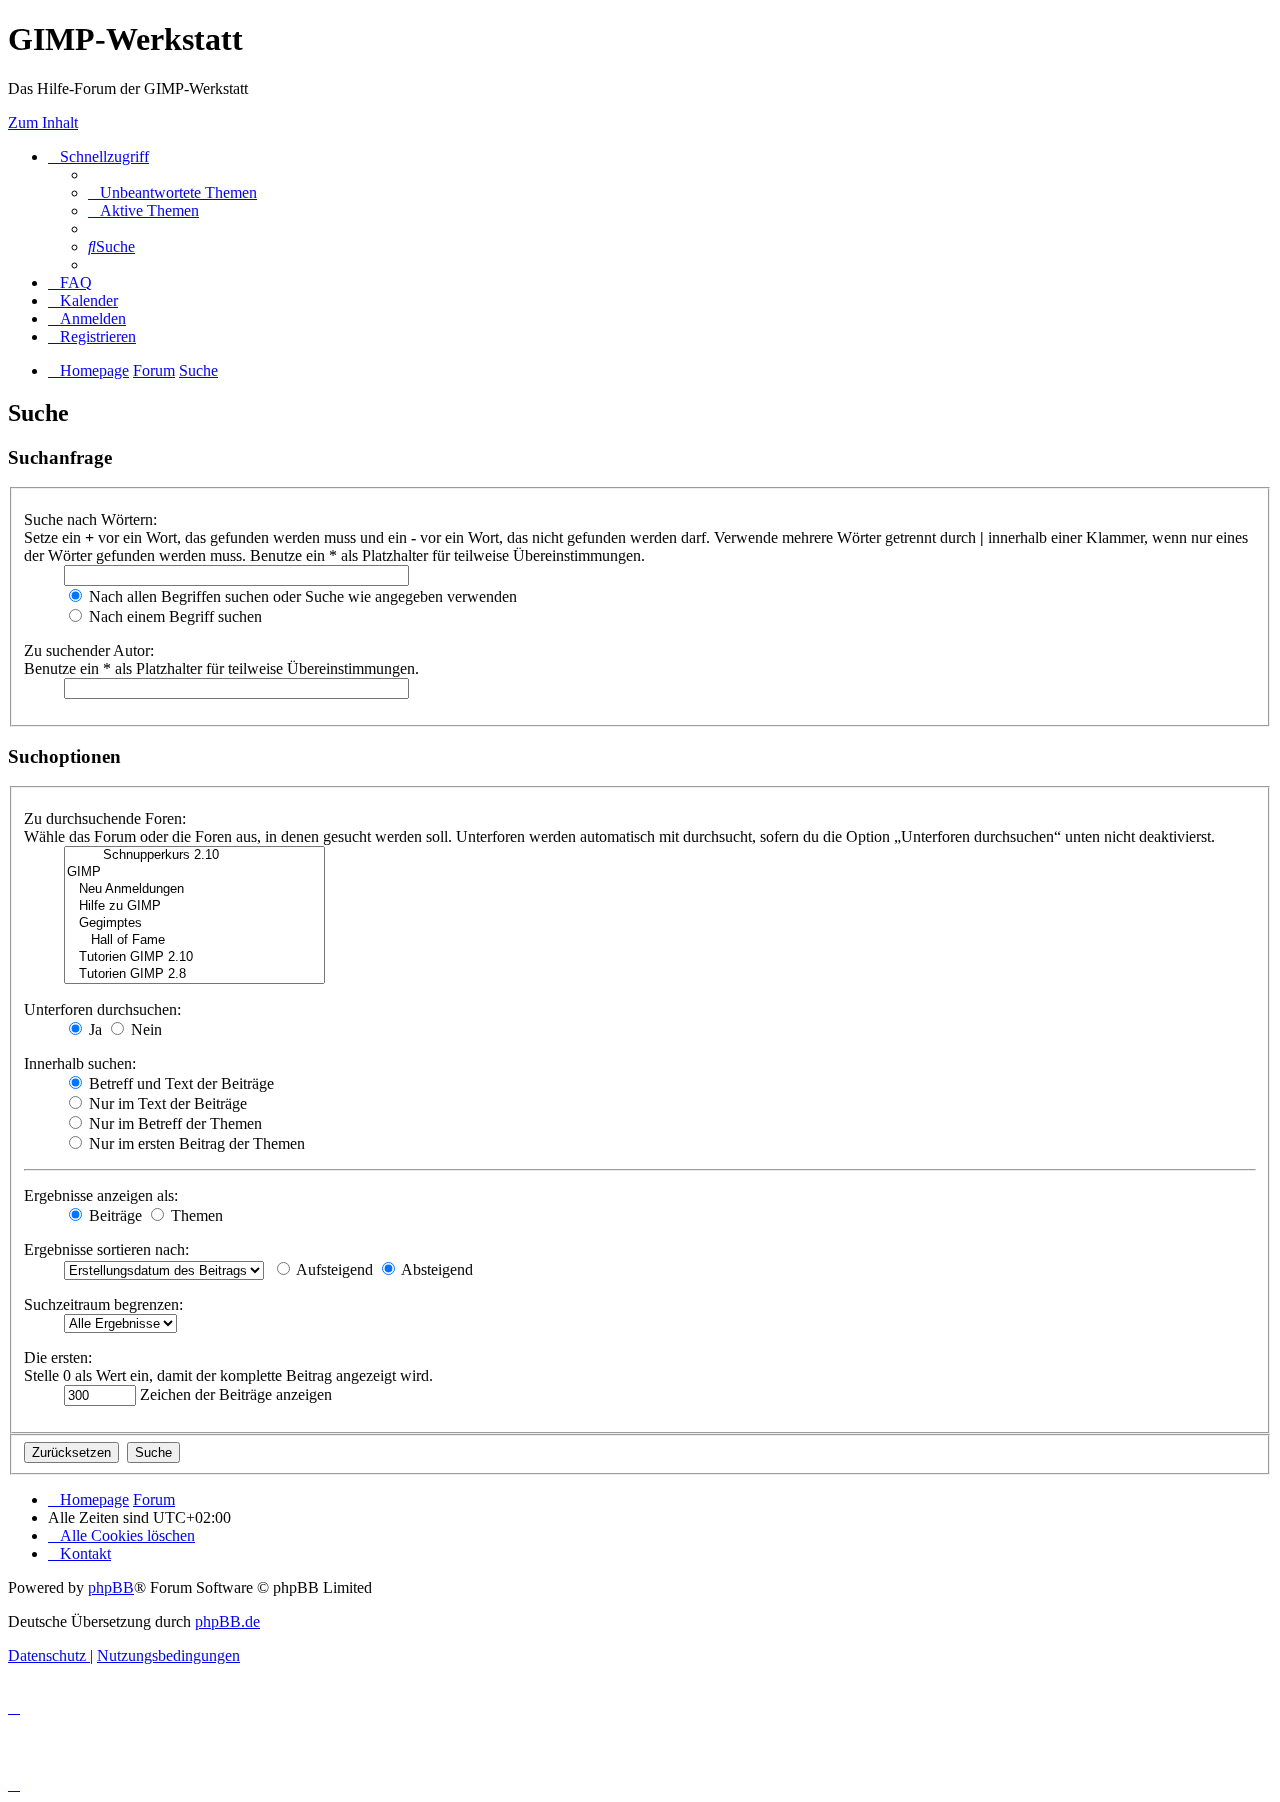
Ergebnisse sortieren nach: (106, 1249)
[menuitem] (172, 192)
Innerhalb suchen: (80, 1063)
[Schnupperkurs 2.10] (194, 855)
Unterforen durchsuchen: (102, 1009)
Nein (144, 1029)
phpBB (111, 1587)
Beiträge (113, 1215)
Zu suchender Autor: (89, 650)
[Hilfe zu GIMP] (194, 906)
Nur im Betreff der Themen (173, 1123)
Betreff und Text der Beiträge (179, 1083)
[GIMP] (194, 872)
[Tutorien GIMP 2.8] (194, 974)
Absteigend (435, 1269)
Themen (195, 1215)
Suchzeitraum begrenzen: (103, 1304)
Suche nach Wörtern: (90, 519)
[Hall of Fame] (194, 940)
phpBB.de (227, 1621)
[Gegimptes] (194, 923)
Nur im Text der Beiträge (166, 1103)
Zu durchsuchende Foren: (105, 818)
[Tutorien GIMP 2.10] (194, 957)
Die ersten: (58, 1357)
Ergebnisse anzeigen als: (101, 1195)
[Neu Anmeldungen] (194, 889)
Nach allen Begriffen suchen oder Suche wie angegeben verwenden (301, 596)
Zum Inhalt (43, 122)
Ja (93, 1029)
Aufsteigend (333, 1269)
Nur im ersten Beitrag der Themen (195, 1143)
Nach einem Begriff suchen (173, 616)
